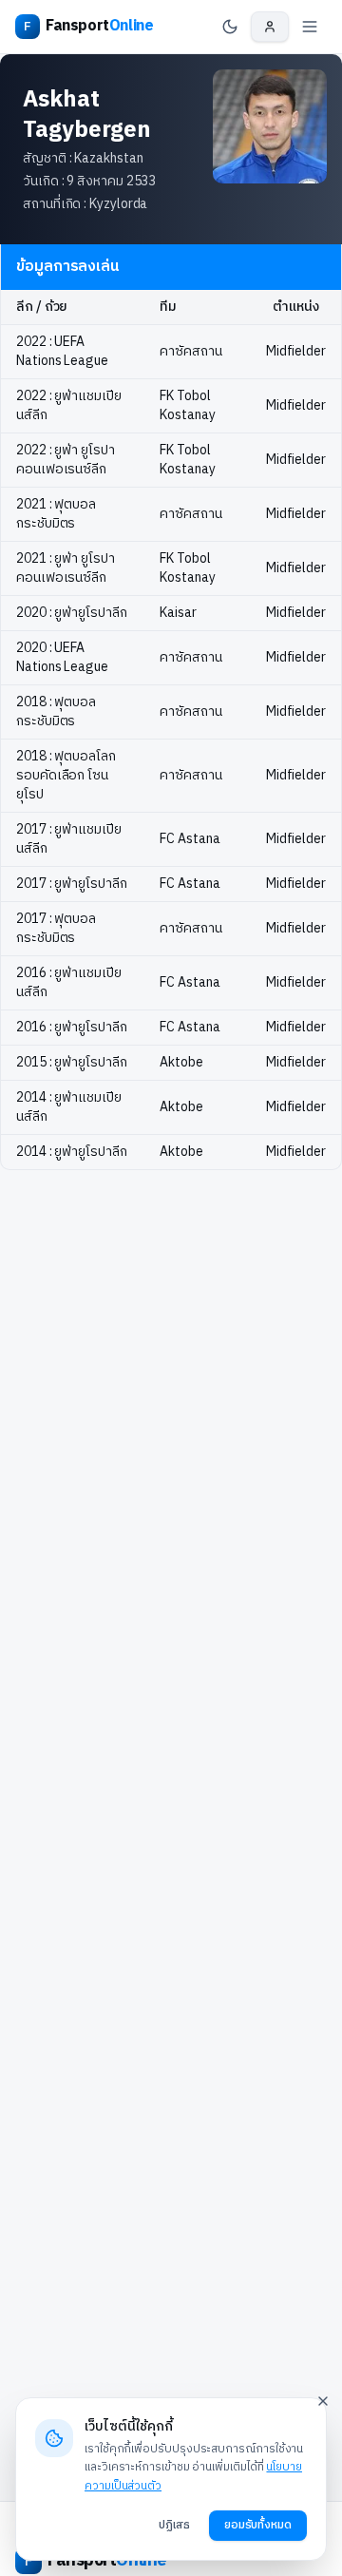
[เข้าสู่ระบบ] (270, 27)
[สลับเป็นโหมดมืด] (230, 27)
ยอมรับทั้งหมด (258, 2525)
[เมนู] (310, 27)
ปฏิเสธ (174, 2525)
